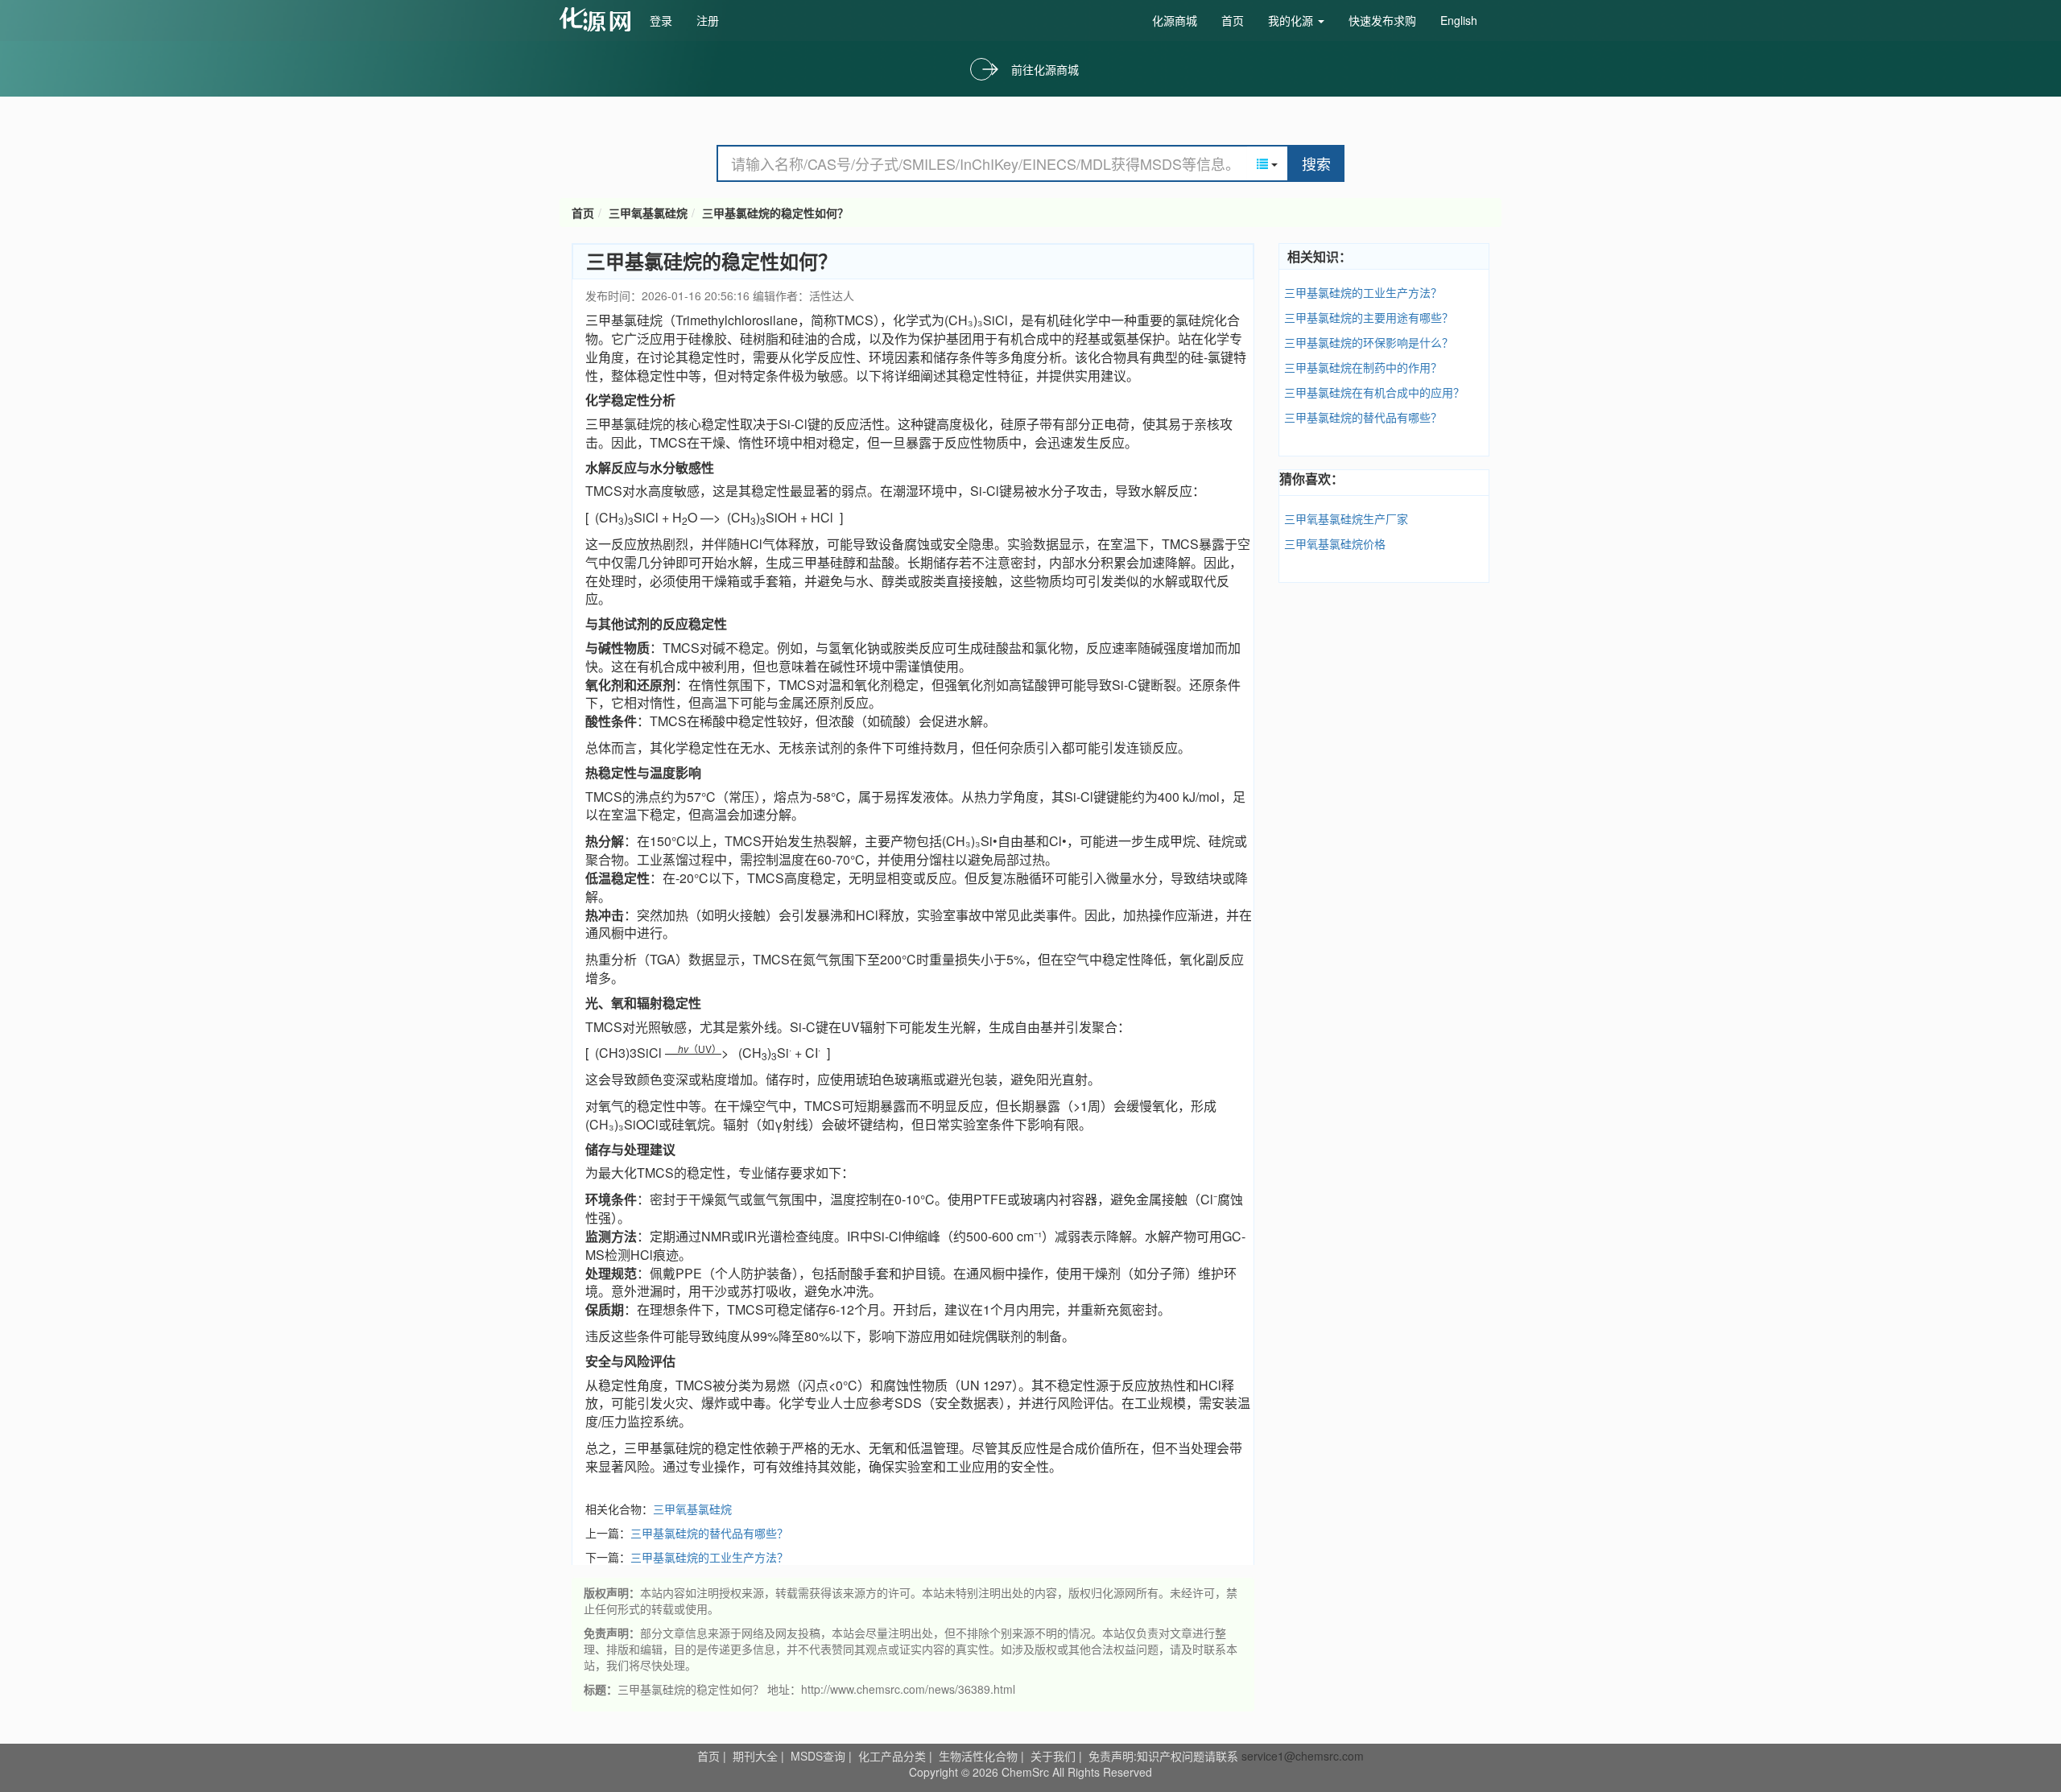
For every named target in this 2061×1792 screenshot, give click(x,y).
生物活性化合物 (978, 1756)
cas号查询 (599, 19)
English (1459, 20)
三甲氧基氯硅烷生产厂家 (1346, 518)
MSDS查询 (818, 1756)
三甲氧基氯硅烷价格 (1335, 543)
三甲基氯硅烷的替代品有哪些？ (709, 1533)
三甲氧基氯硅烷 (648, 213)
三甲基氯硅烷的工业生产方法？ (709, 1557)
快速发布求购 (1382, 20)
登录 (661, 20)
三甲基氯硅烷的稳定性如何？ (775, 213)
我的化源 (1292, 20)
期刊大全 (755, 1756)
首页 (1233, 20)
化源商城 (1175, 20)
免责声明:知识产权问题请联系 (1165, 1756)
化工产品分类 (892, 1756)
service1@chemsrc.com (1303, 1756)
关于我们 (1053, 1756)
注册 (708, 20)
